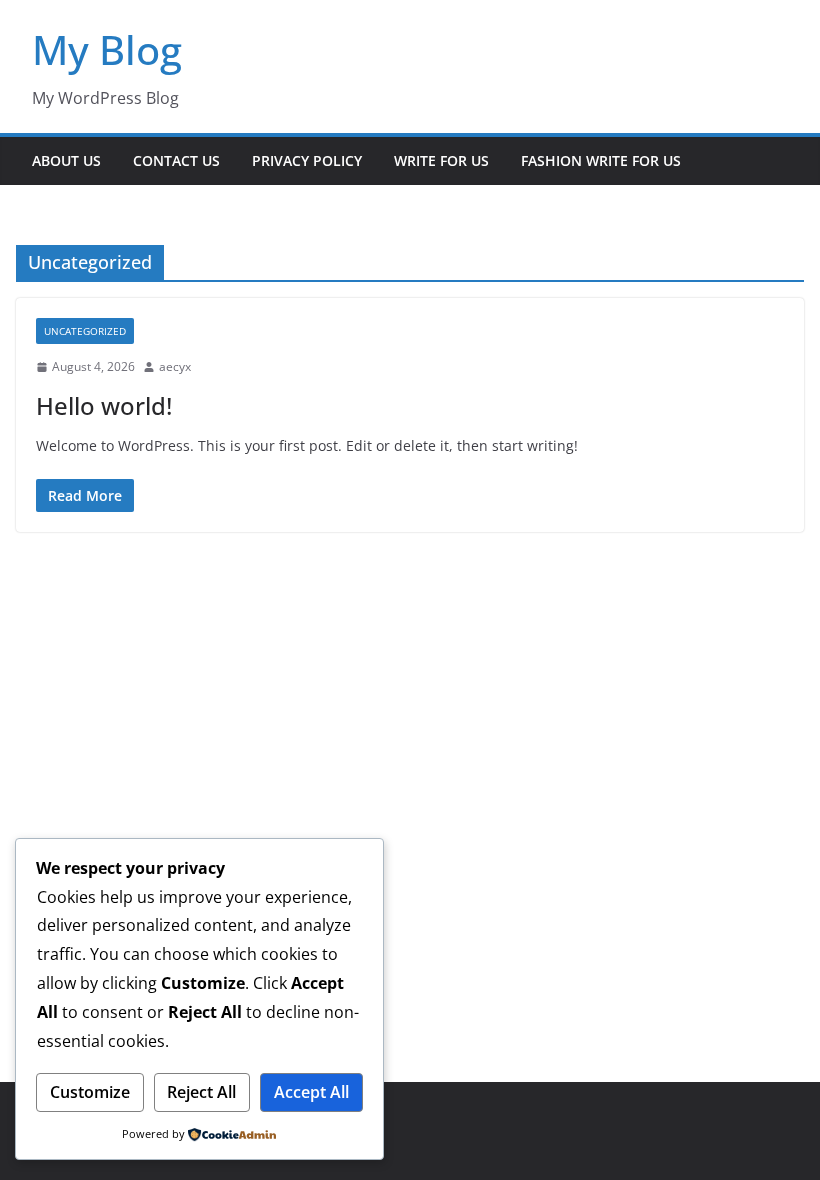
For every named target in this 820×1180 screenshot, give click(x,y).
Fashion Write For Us (601, 160)
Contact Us (176, 160)
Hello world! (104, 405)
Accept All (311, 1092)
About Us (66, 160)
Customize (90, 1092)
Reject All (201, 1092)
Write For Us (441, 160)
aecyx (175, 366)
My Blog (107, 49)
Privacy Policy (307, 160)
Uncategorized (85, 331)
